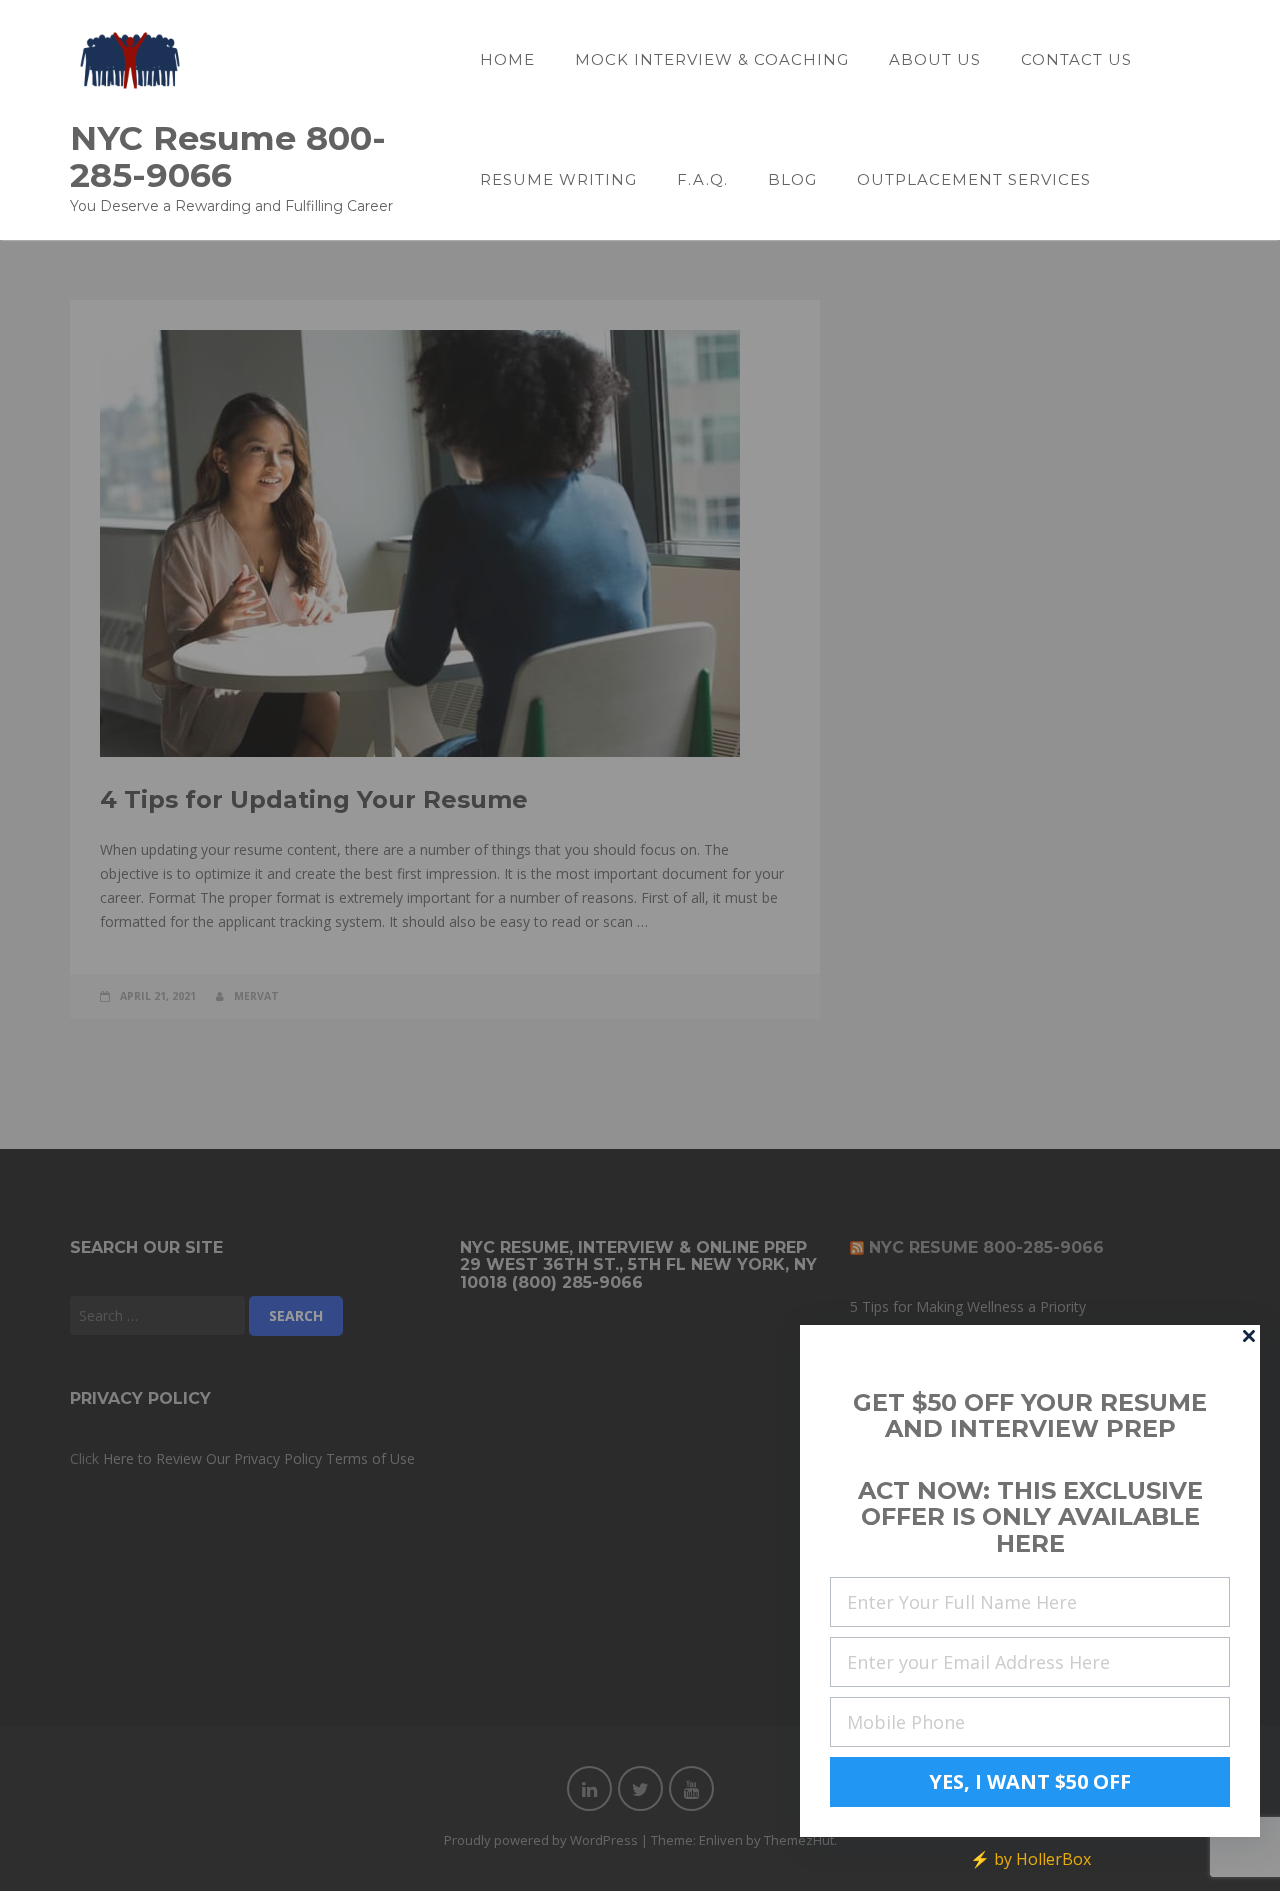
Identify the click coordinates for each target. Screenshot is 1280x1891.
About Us (935, 59)
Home (507, 59)
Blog (792, 179)
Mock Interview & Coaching (712, 59)
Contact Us (1076, 59)
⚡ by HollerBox (1030, 1859)
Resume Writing (558, 179)
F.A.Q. (702, 179)
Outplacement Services (974, 179)
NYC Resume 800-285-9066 (228, 156)
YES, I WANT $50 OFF (1030, 1781)
